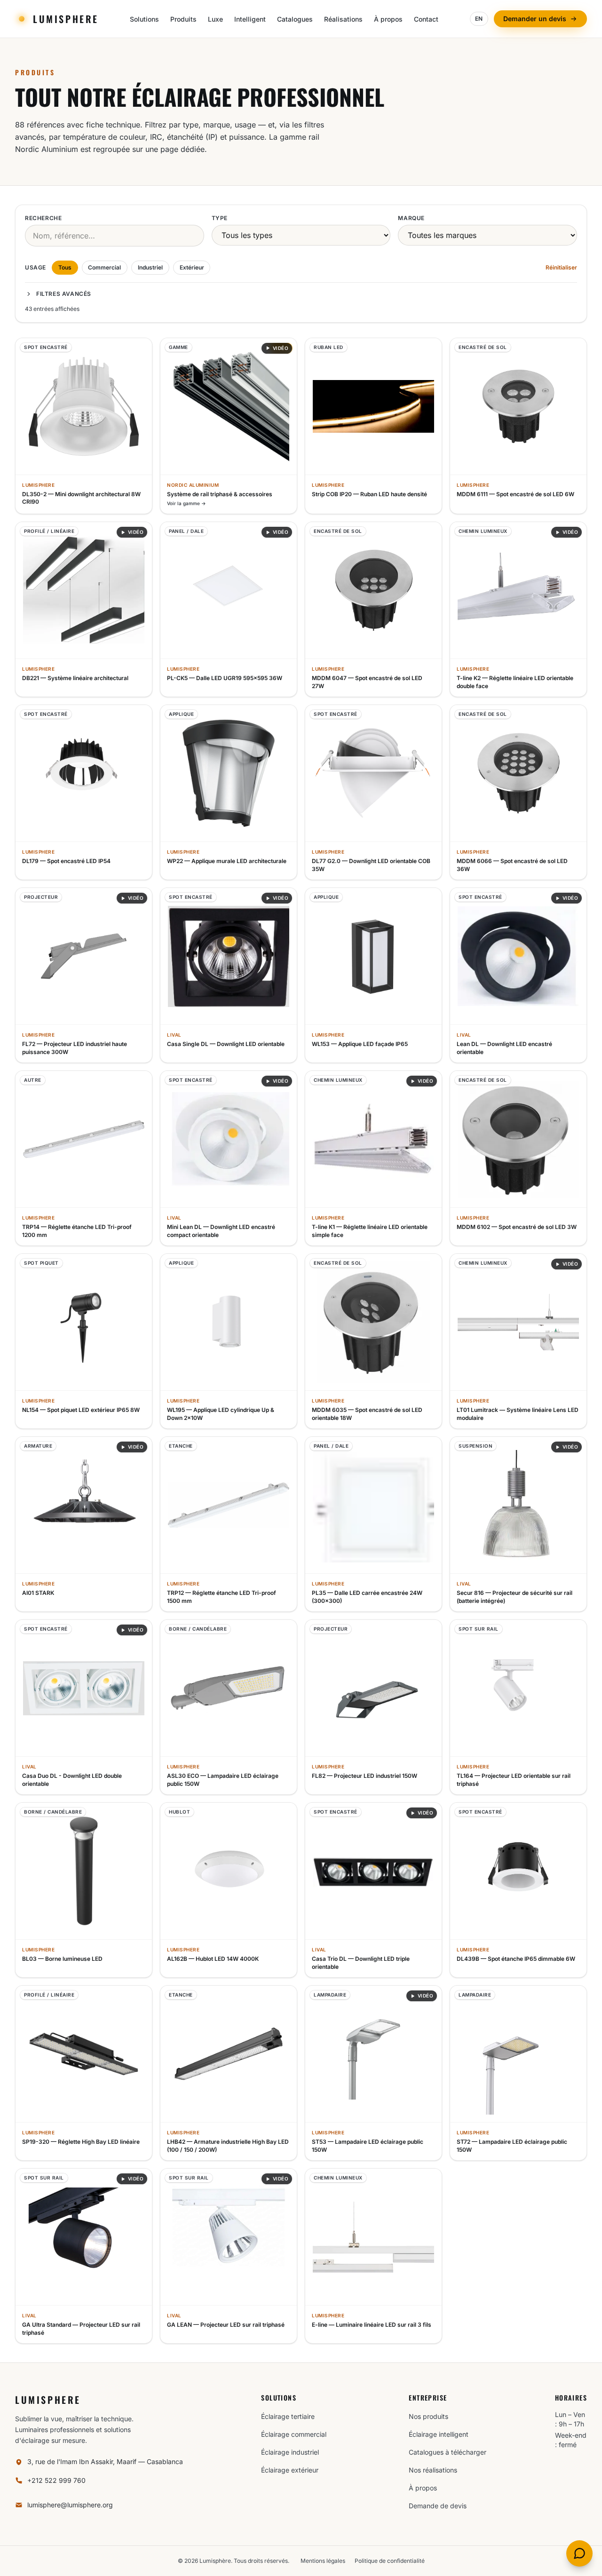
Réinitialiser (561, 267)
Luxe (215, 19)
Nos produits (428, 2416)
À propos (388, 19)
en (479, 19)
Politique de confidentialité (390, 2561)
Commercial (104, 267)
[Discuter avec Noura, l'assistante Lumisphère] (579, 2553)
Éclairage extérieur (290, 2470)
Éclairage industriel (290, 2452)
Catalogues (295, 19)
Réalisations (343, 19)
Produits (183, 19)
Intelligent (250, 19)
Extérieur (192, 267)
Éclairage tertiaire (288, 2416)
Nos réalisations (433, 2470)
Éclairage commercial (294, 2434)
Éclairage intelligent (439, 2434)
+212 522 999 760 (56, 2480)
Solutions (144, 19)
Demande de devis (438, 2506)
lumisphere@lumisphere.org (70, 2505)
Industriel (150, 267)
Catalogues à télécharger (448, 2452)
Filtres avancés (64, 294)
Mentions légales (323, 2561)
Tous (65, 267)
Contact (426, 19)
